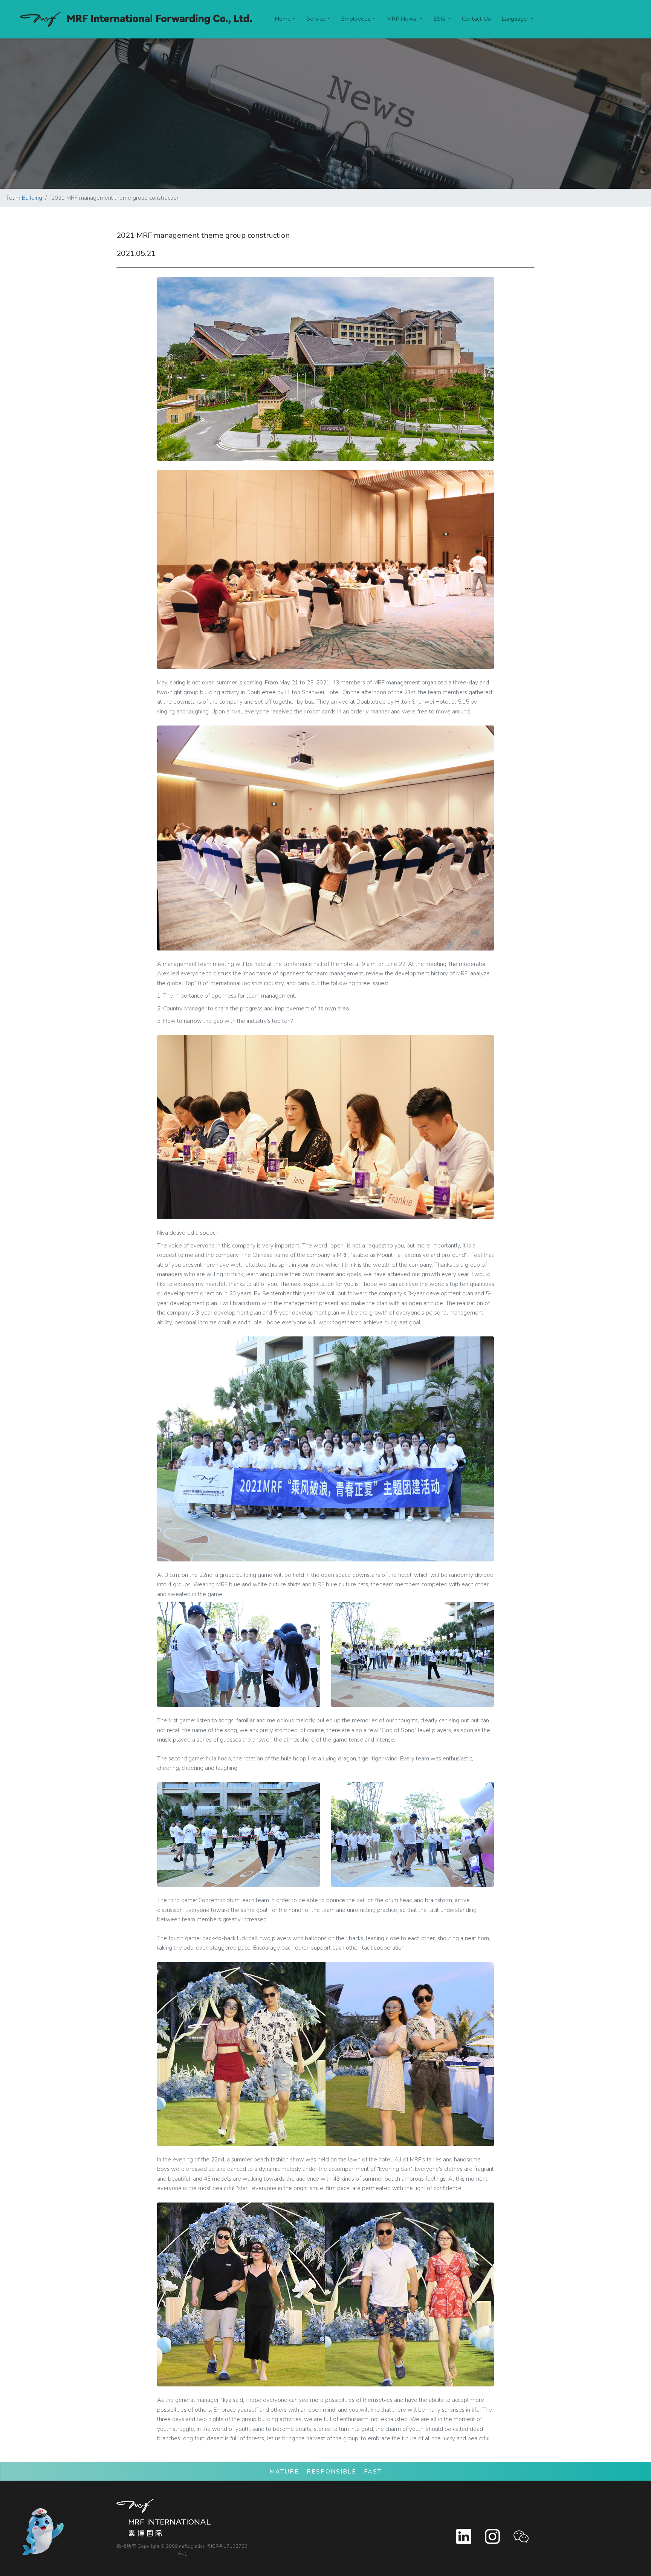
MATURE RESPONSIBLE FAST (325, 2472)
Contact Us (476, 19)
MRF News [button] (402, 19)
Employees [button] (356, 19)
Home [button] (283, 19)
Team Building (24, 198)
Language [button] (515, 19)
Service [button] (316, 19)
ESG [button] (440, 19)
